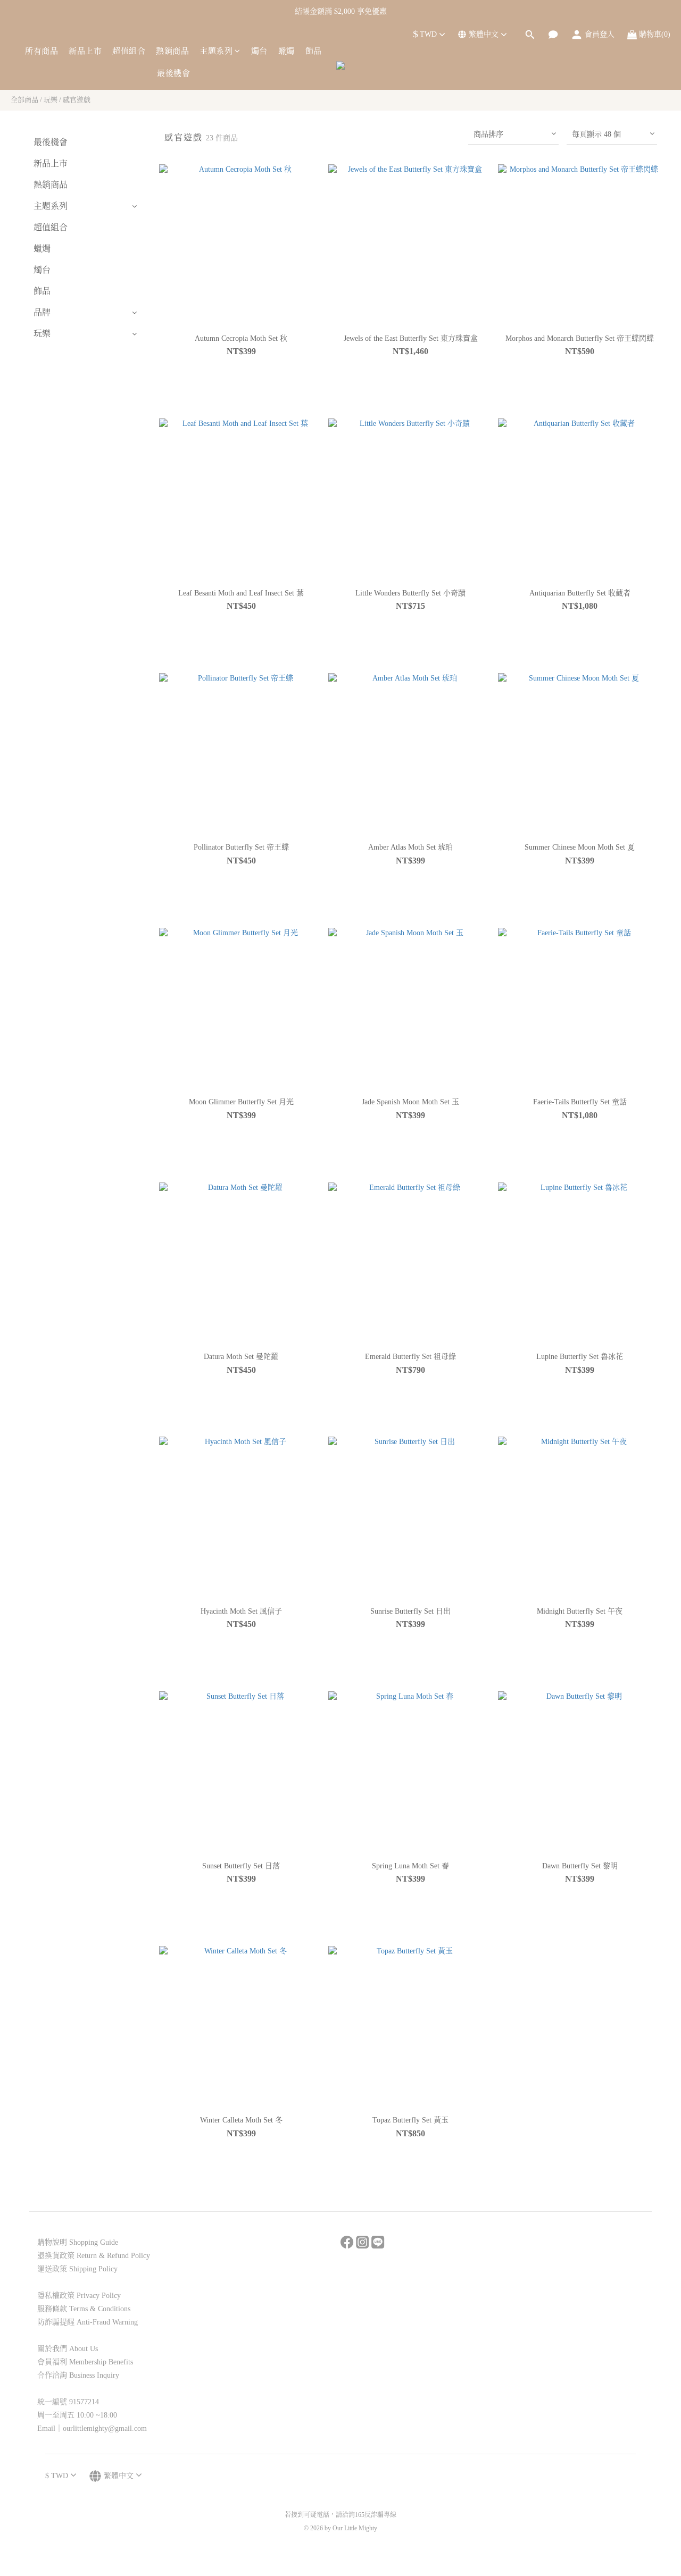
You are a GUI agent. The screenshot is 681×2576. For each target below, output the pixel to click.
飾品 (314, 51)
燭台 (259, 51)
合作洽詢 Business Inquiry (78, 2375)
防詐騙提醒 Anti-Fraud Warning (88, 2322)
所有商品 (41, 51)
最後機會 (173, 73)
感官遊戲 (77, 100)
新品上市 (85, 51)
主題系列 (216, 51)
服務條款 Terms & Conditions (84, 2309)
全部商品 (24, 100)
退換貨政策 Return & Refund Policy (94, 2256)
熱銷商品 (172, 51)
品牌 (42, 312)
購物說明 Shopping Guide (78, 2242)
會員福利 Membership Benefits (85, 2362)
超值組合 (129, 51)
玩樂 (51, 100)
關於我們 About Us (68, 2349)
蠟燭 (286, 51)
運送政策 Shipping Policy (77, 2269)
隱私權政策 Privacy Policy (79, 2296)
